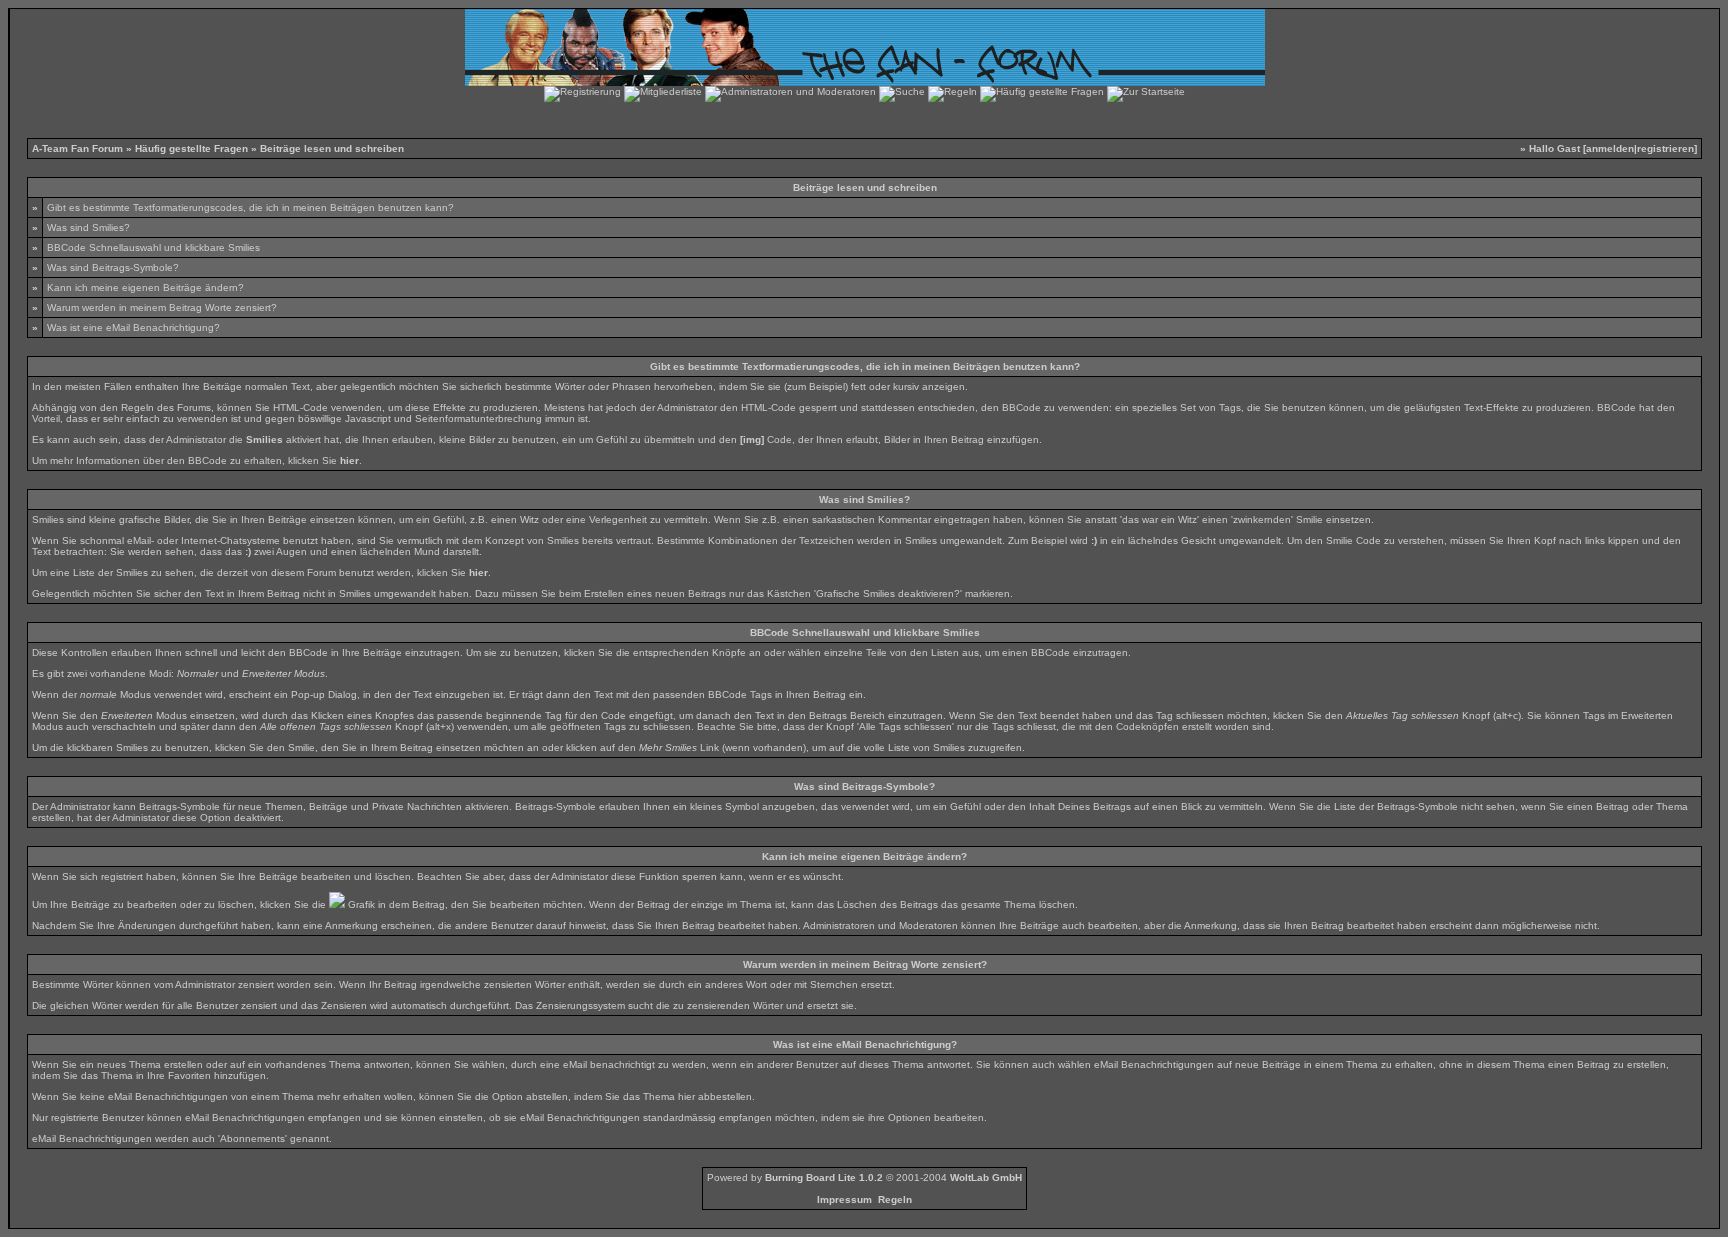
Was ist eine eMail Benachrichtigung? (133, 327)
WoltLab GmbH (986, 1177)
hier (686, 1096)
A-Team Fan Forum (77, 148)
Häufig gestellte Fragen (191, 148)
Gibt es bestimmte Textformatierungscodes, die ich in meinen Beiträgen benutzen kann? (250, 207)
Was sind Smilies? (88, 227)
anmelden (1610, 148)
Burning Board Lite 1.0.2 (824, 1177)
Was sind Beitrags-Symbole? (113, 267)
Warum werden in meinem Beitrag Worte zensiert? (162, 307)
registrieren (1665, 148)
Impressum (844, 1199)
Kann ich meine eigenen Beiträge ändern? (145, 287)
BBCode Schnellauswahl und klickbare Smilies (153, 247)
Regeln (895, 1199)
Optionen (909, 1117)
